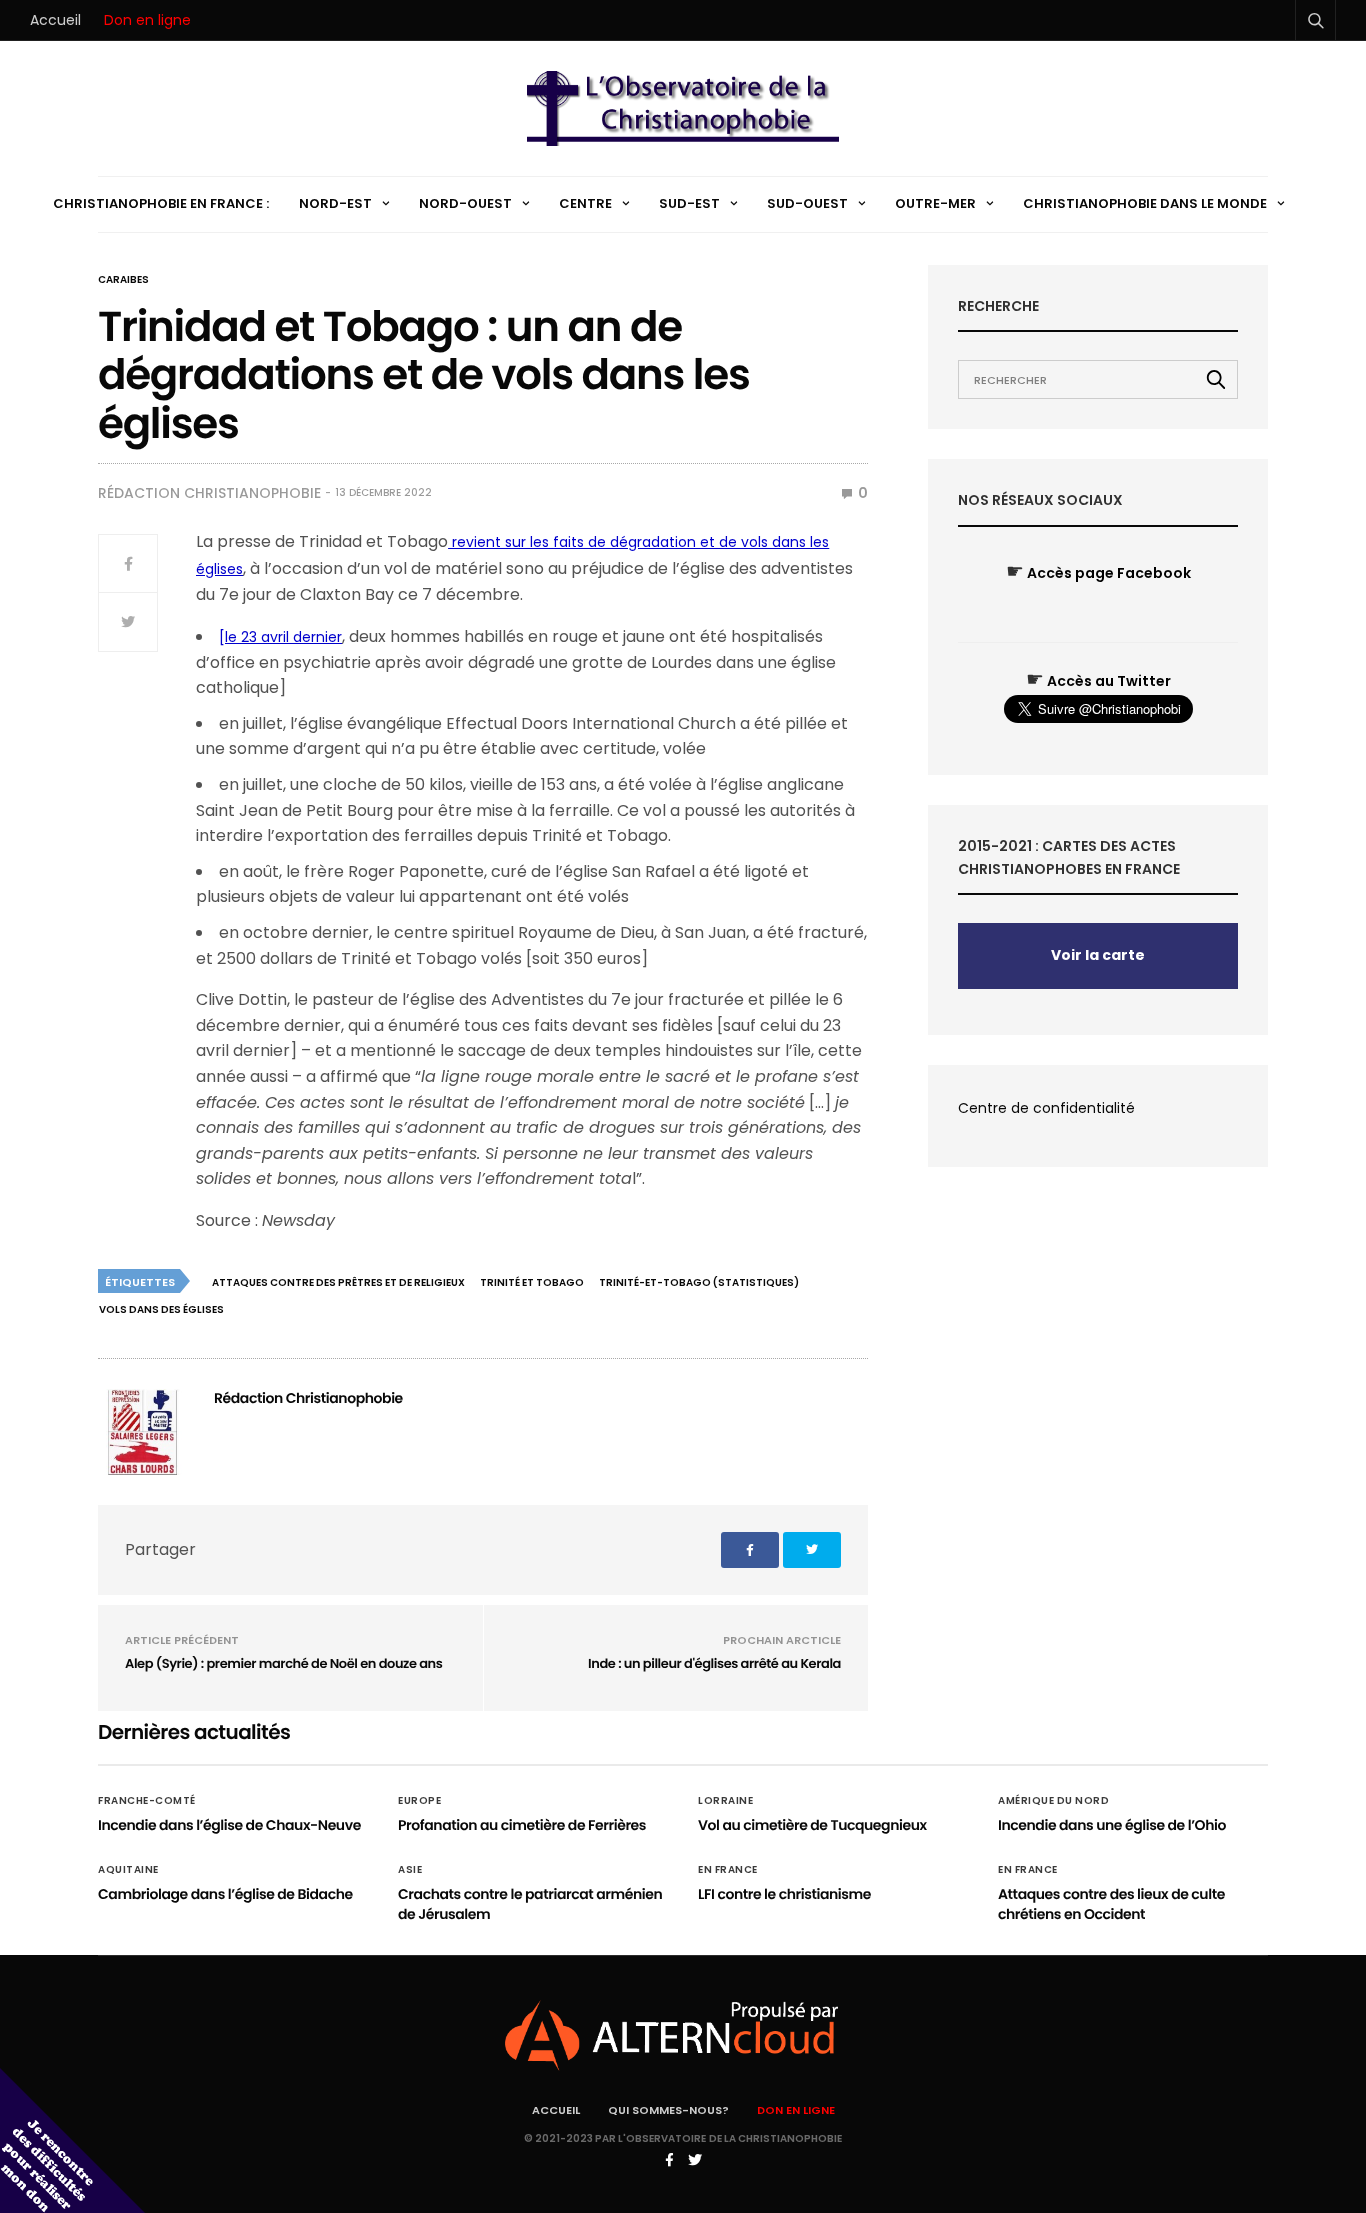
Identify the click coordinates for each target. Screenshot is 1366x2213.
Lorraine (725, 1801)
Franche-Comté (147, 1801)
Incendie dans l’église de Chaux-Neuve (229, 1825)
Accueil (55, 20)
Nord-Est (335, 203)
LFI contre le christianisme (784, 1894)
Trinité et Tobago (532, 1282)
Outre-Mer (935, 203)
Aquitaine (128, 1870)
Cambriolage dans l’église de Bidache (225, 1894)
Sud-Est (689, 203)
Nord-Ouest (465, 203)
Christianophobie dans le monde (1145, 203)
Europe (419, 1801)
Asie (410, 1870)
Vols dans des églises (161, 1309)
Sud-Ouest (807, 203)
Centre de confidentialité (1046, 1108)
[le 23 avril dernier (280, 637)
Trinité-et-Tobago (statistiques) (699, 1282)
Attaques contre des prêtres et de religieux (338, 1282)
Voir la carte (1098, 955)
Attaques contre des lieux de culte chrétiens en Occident (1111, 1904)
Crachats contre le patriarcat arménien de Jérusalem (530, 1904)
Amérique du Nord (1053, 1801)
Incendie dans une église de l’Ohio (1112, 1825)
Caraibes (123, 280)
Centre (585, 203)
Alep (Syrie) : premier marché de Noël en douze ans (283, 1663)
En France (728, 1870)
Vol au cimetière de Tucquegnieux (812, 1825)
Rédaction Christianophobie (209, 493)
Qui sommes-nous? (668, 2110)
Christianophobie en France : (161, 203)
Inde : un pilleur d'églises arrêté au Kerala (714, 1663)
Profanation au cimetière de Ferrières (522, 1825)
